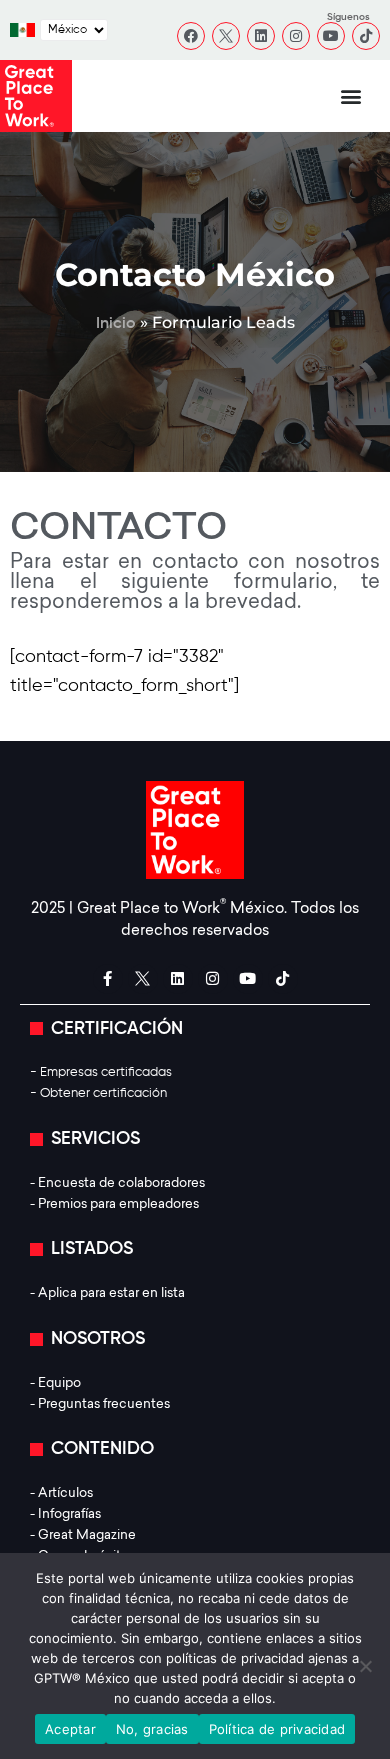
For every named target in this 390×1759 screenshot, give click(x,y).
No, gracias (152, 1729)
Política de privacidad (277, 1729)
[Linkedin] (261, 36)
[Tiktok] (366, 36)
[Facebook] (191, 36)
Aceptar (70, 1729)
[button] (351, 96)
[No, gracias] (365, 1666)
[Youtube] (331, 36)
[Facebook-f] (108, 979)
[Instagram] (296, 36)
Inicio (116, 324)
